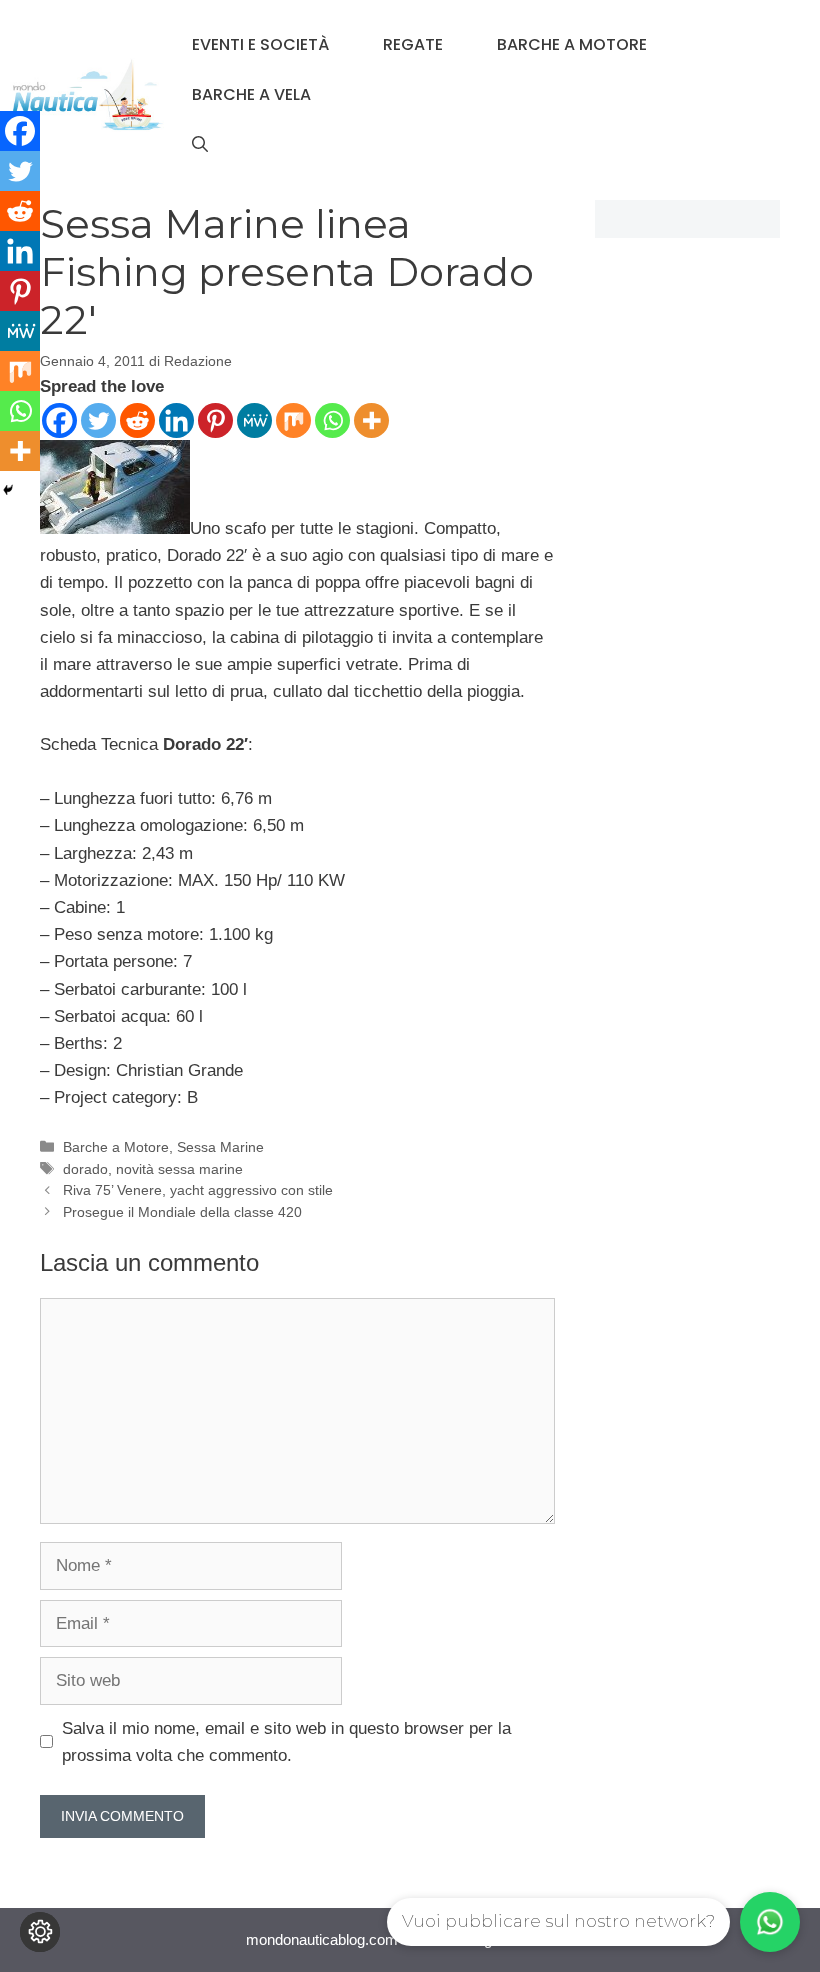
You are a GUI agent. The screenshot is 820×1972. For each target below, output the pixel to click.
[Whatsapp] (332, 420)
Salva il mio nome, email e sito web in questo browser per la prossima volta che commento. (286, 1742)
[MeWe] (254, 420)
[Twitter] (98, 420)
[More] (371, 420)
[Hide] (8, 490)
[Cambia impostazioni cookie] (40, 1932)
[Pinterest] (215, 420)
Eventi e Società (260, 44)
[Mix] (293, 420)
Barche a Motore (572, 44)
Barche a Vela (251, 94)
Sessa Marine (220, 1147)
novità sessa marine (179, 1169)
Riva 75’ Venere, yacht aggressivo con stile (198, 1190)
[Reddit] (137, 420)
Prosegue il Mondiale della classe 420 (182, 1212)
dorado (85, 1169)
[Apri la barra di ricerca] (200, 145)
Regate (413, 44)
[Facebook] (59, 420)
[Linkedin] (176, 420)
